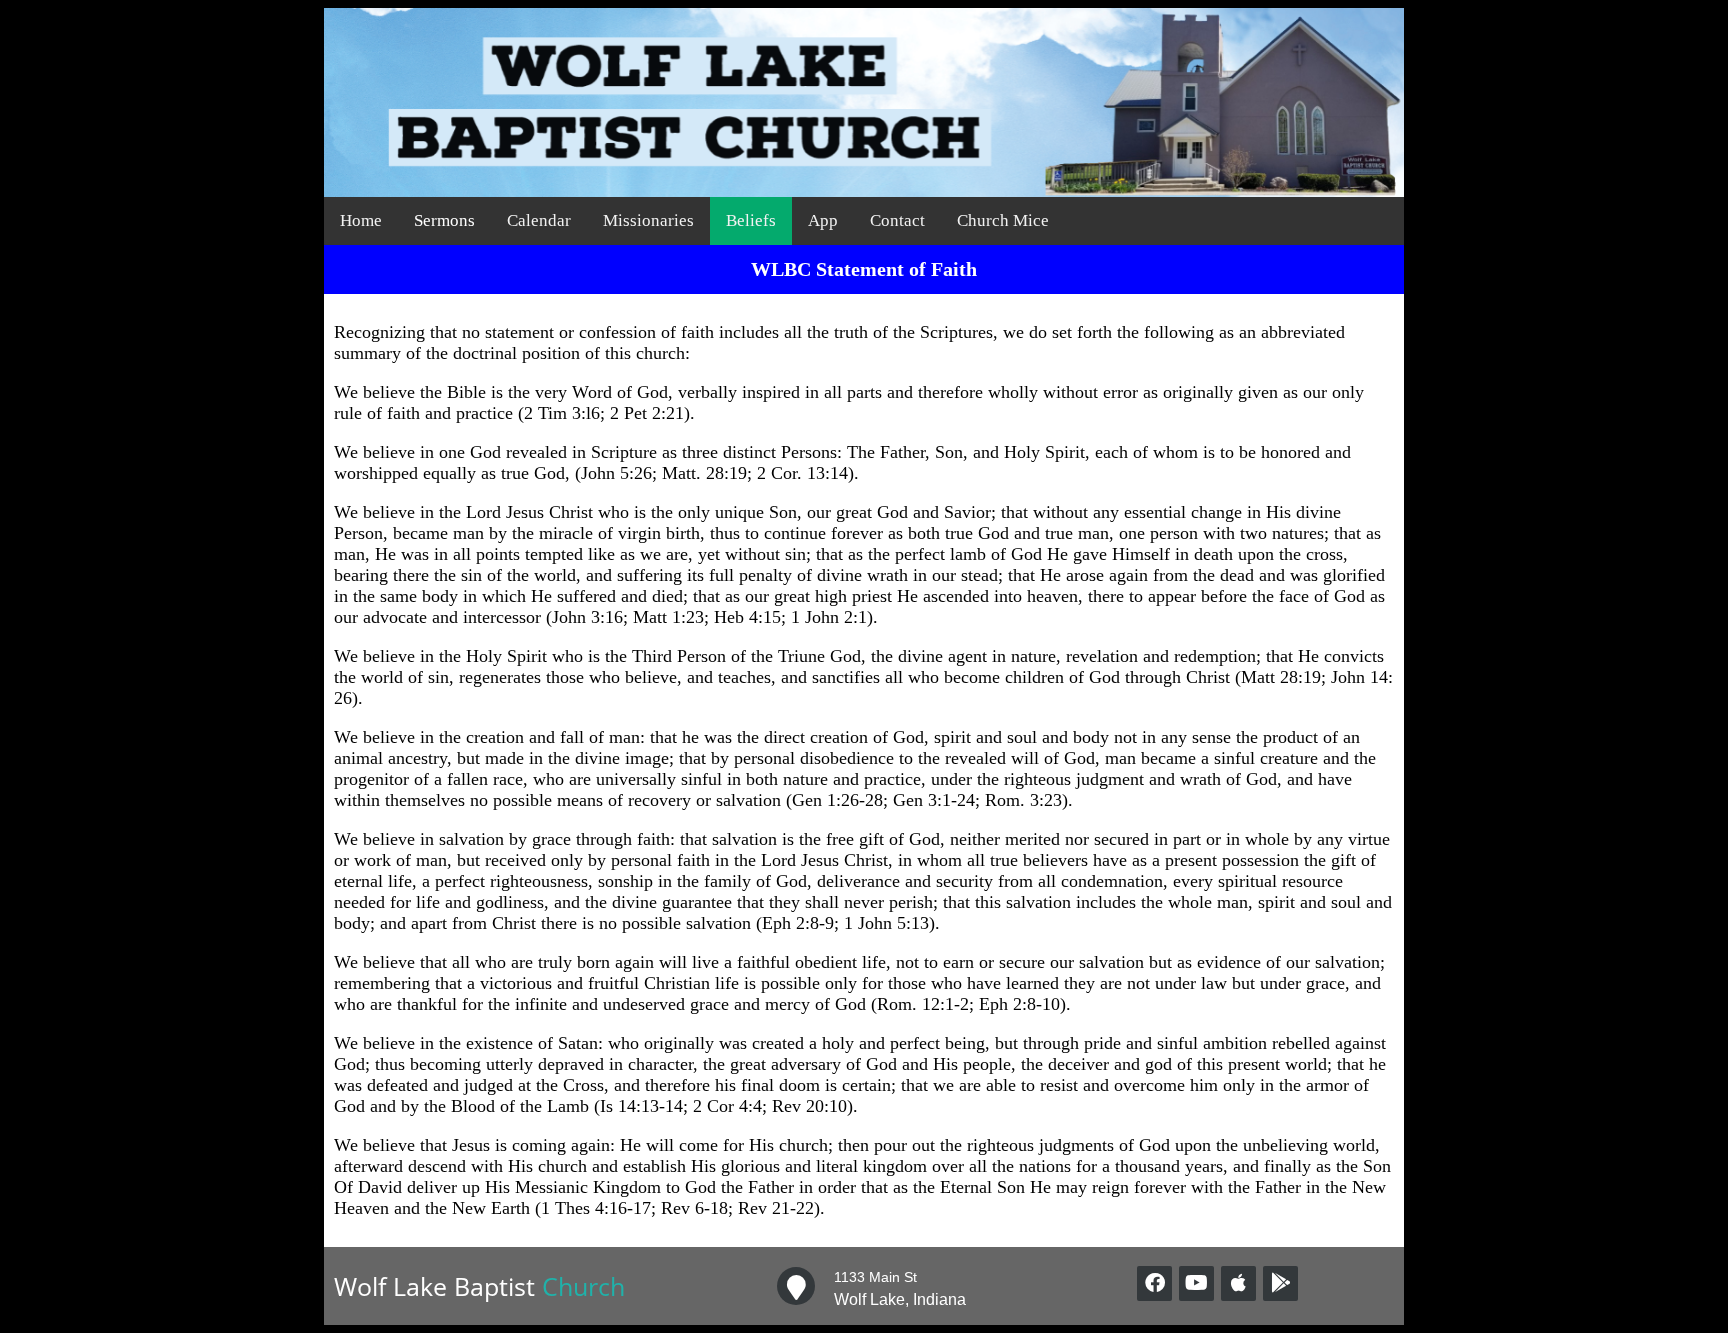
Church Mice (1003, 220)
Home (361, 220)
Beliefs (751, 220)
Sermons (444, 220)
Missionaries (648, 220)
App (823, 220)
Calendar (539, 220)
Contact (897, 220)
